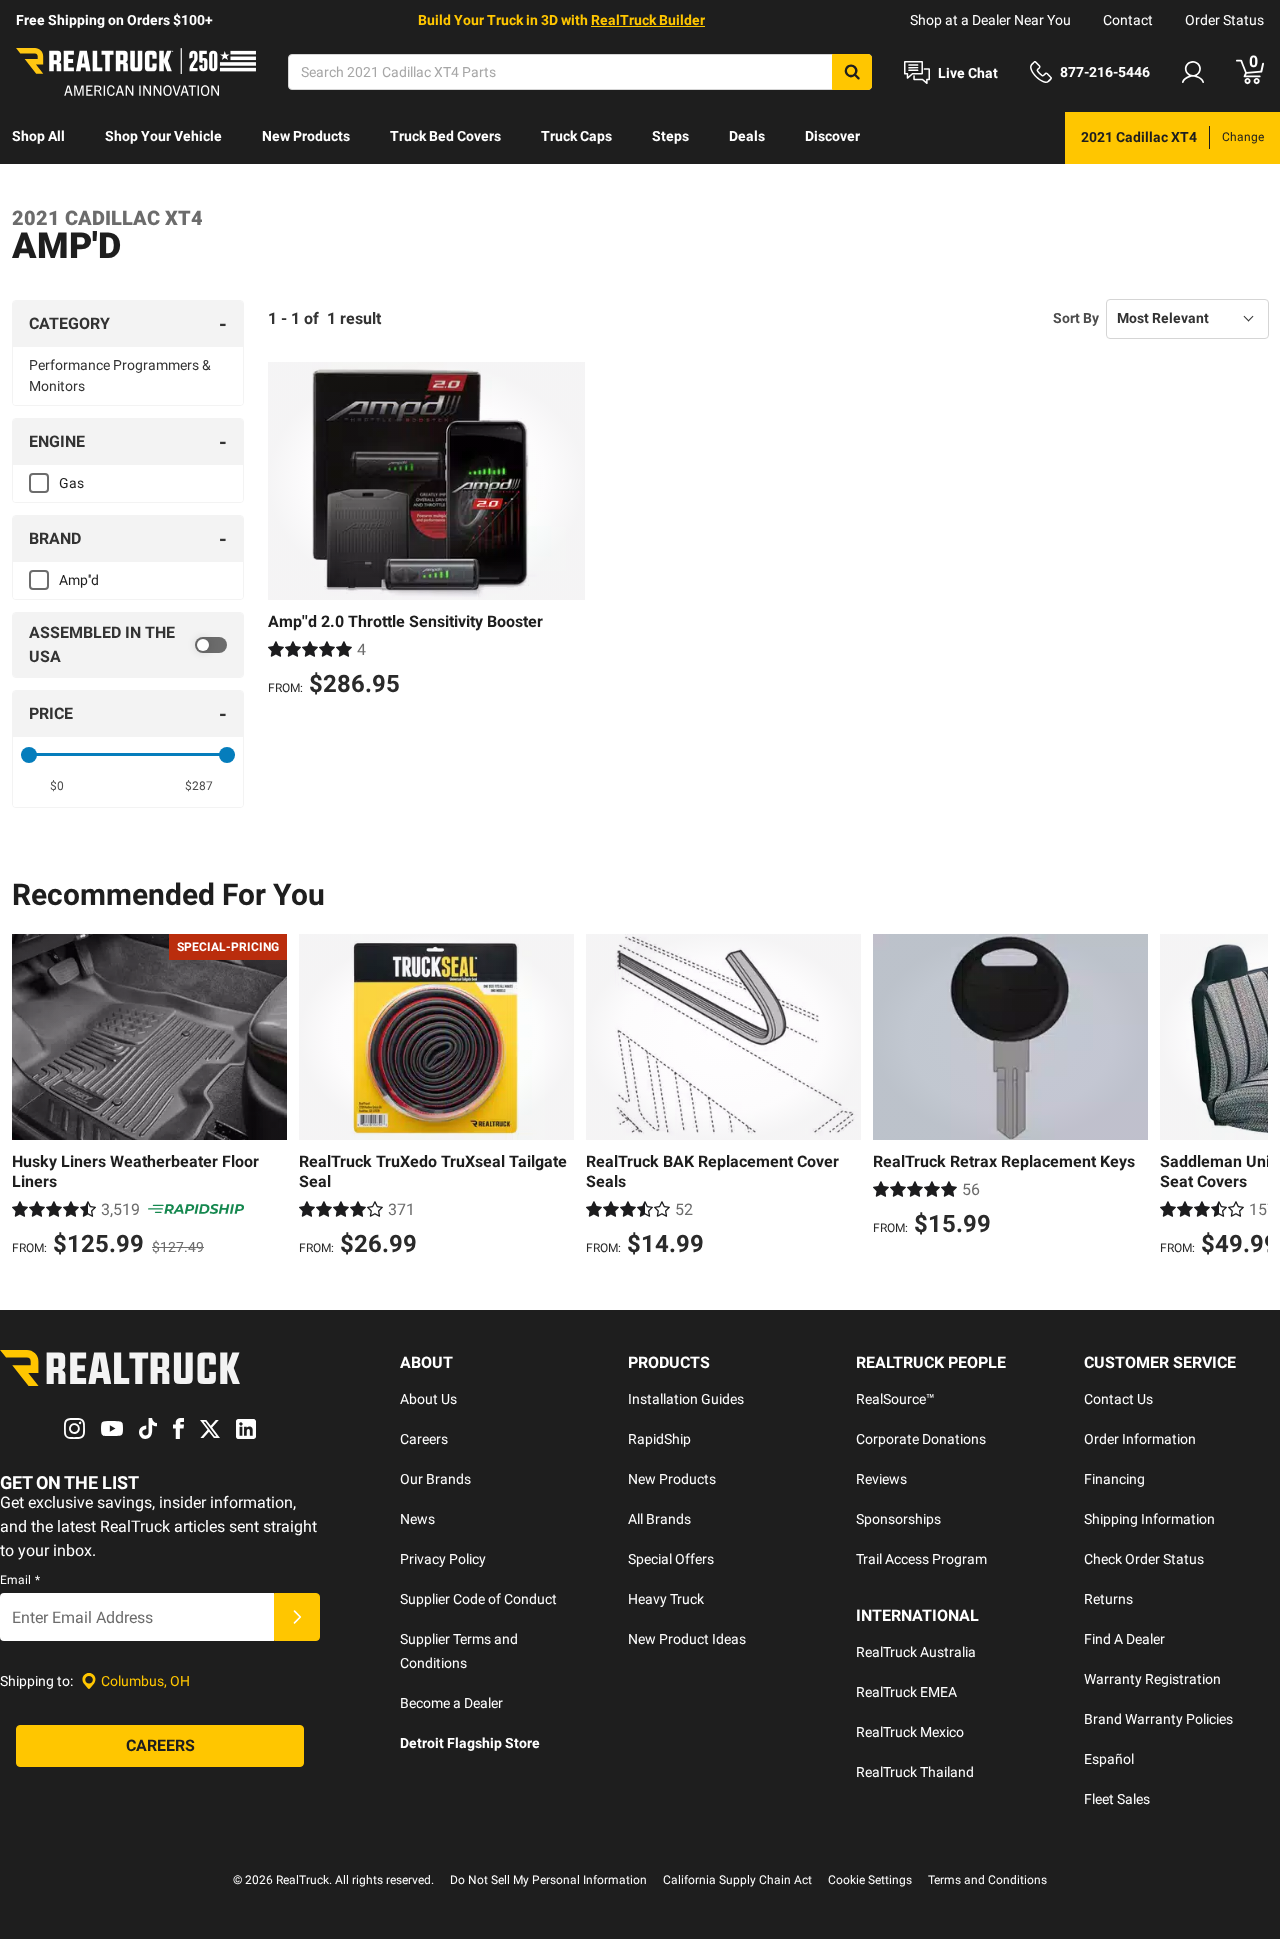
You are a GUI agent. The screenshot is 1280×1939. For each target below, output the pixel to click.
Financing (1114, 1479)
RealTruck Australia (916, 1652)
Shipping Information (1149, 1519)
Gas (71, 483)
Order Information (1140, 1439)
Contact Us (1118, 1399)
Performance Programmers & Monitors (120, 375)
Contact (1128, 20)
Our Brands (435, 1479)
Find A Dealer (1124, 1639)
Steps (670, 136)
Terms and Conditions (987, 1880)
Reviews (881, 1479)
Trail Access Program (921, 1559)
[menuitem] (38, 138)
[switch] (128, 645)
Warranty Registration (1152, 1679)
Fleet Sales (1117, 1799)
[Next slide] (1248, 1098)
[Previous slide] (32, 1098)
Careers (424, 1439)
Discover (832, 136)
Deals (747, 136)
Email (20, 1580)
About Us (428, 1399)
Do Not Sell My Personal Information (548, 1880)
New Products (306, 136)
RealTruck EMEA (906, 1692)
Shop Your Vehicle (163, 136)
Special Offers (671, 1559)
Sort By (1076, 318)
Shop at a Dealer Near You (990, 20)
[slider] (29, 755)
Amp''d (79, 580)
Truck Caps (576, 136)
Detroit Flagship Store (470, 1743)
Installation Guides (686, 1399)
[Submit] (297, 1617)
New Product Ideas (687, 1639)
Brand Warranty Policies (1158, 1719)
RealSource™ (895, 1399)
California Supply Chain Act (737, 1880)
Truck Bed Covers (445, 136)
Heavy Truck (666, 1599)
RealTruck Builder (648, 20)
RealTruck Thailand (915, 1772)
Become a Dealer (451, 1703)
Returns (1108, 1599)
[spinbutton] (56, 786)
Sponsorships (898, 1519)
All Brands (659, 1519)
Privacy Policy (443, 1559)
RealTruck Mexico (910, 1732)
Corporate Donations (921, 1439)
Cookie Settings (870, 1880)
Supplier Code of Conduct (478, 1599)
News (417, 1519)
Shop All (38, 136)
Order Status (1224, 20)
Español (1109, 1759)
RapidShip (659, 1439)
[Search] (852, 72)
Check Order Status (1144, 1559)
